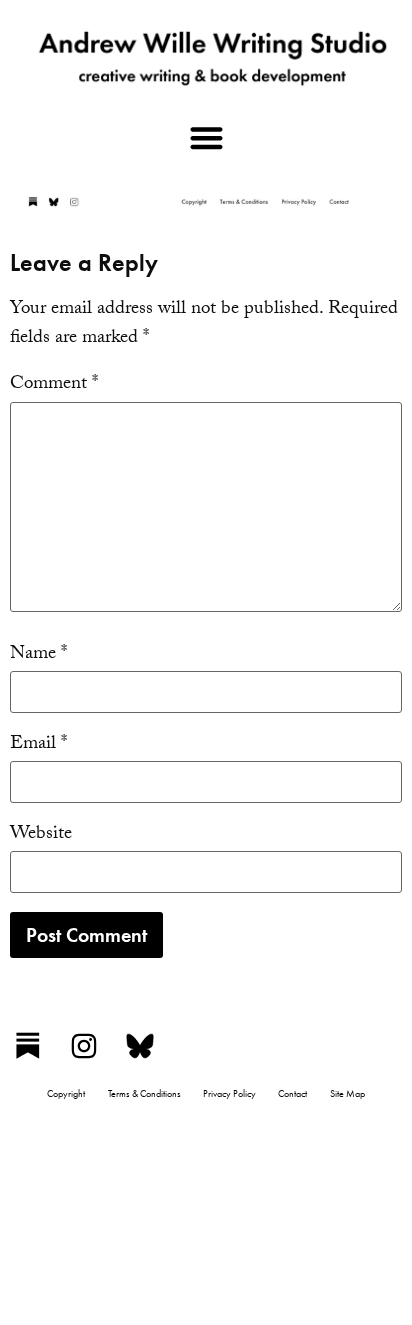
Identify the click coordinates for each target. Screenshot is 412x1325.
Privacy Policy (229, 1093)
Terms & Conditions (144, 1093)
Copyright (66, 1093)
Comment (54, 385)
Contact (292, 1093)
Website (41, 835)
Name (38, 655)
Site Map (347, 1093)
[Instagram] (84, 1046)
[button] (206, 137)
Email (38, 745)
